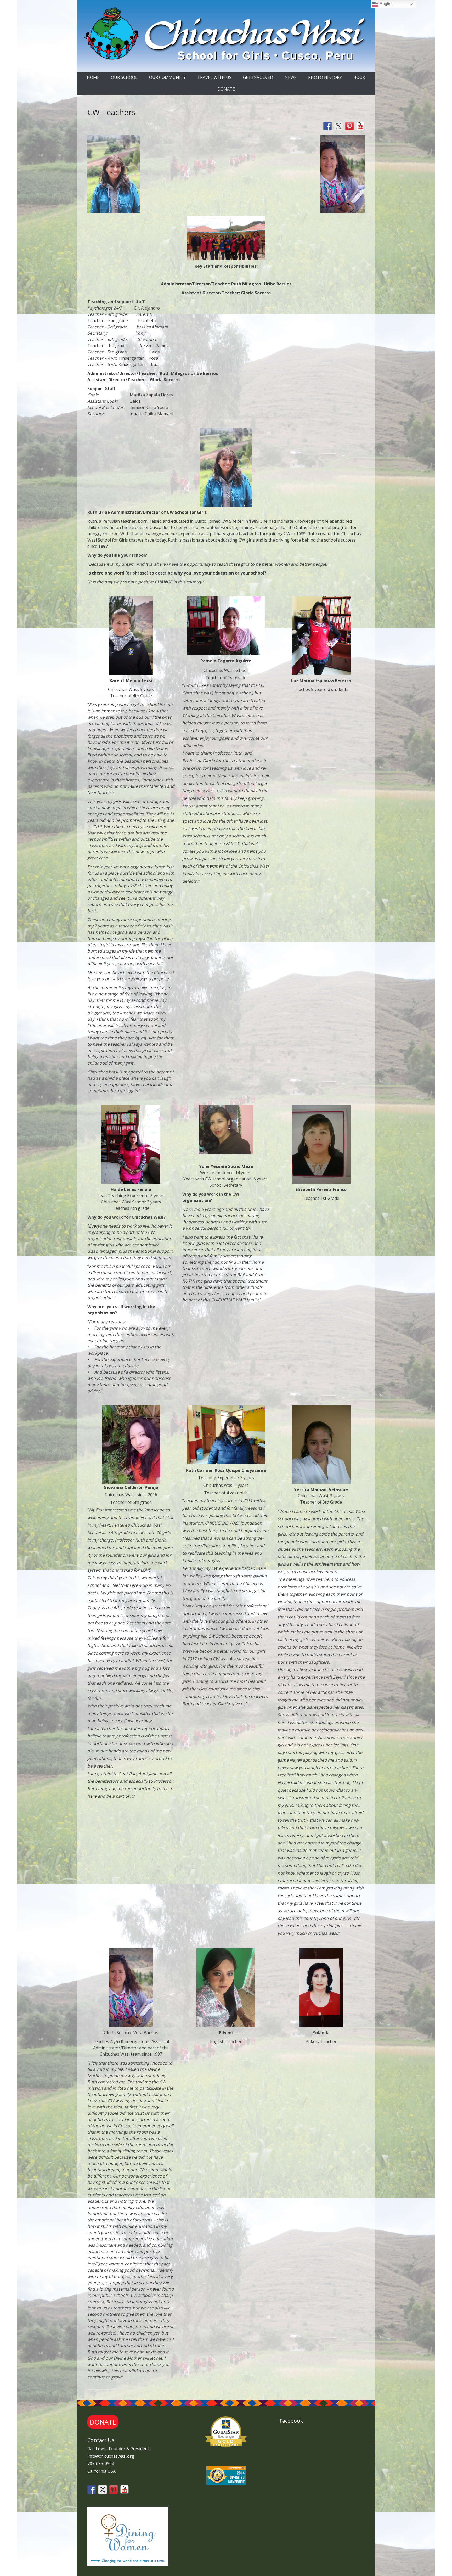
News (291, 77)
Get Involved (258, 77)
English (386, 4)
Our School (124, 77)
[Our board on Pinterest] (349, 126)
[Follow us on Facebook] (327, 126)
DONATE (226, 89)
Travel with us (214, 77)
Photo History (325, 77)
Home (93, 77)
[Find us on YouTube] (360, 126)
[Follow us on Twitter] (338, 126)
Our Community (167, 77)
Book (359, 77)
